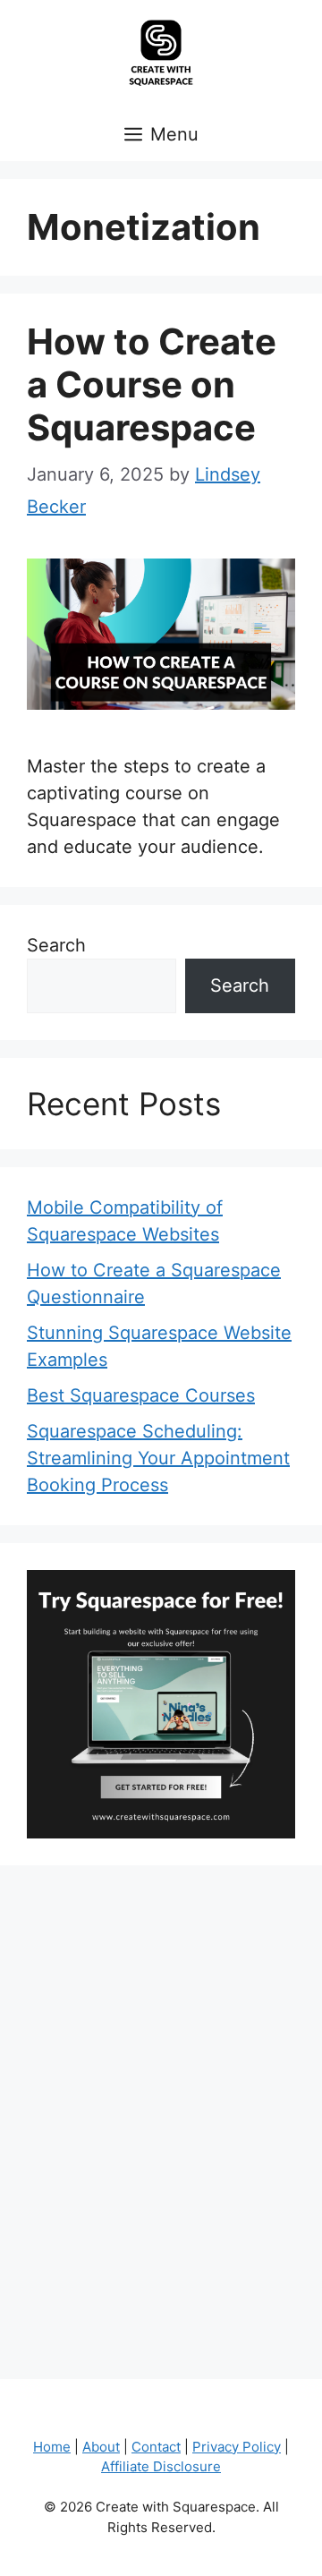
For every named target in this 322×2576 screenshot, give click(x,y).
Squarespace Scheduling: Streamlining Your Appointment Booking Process (158, 1458)
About (101, 2447)
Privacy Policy (237, 2447)
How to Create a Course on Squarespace (152, 384)
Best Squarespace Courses (141, 1395)
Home (52, 2447)
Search (56, 945)
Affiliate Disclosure (161, 2466)
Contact (156, 2447)
